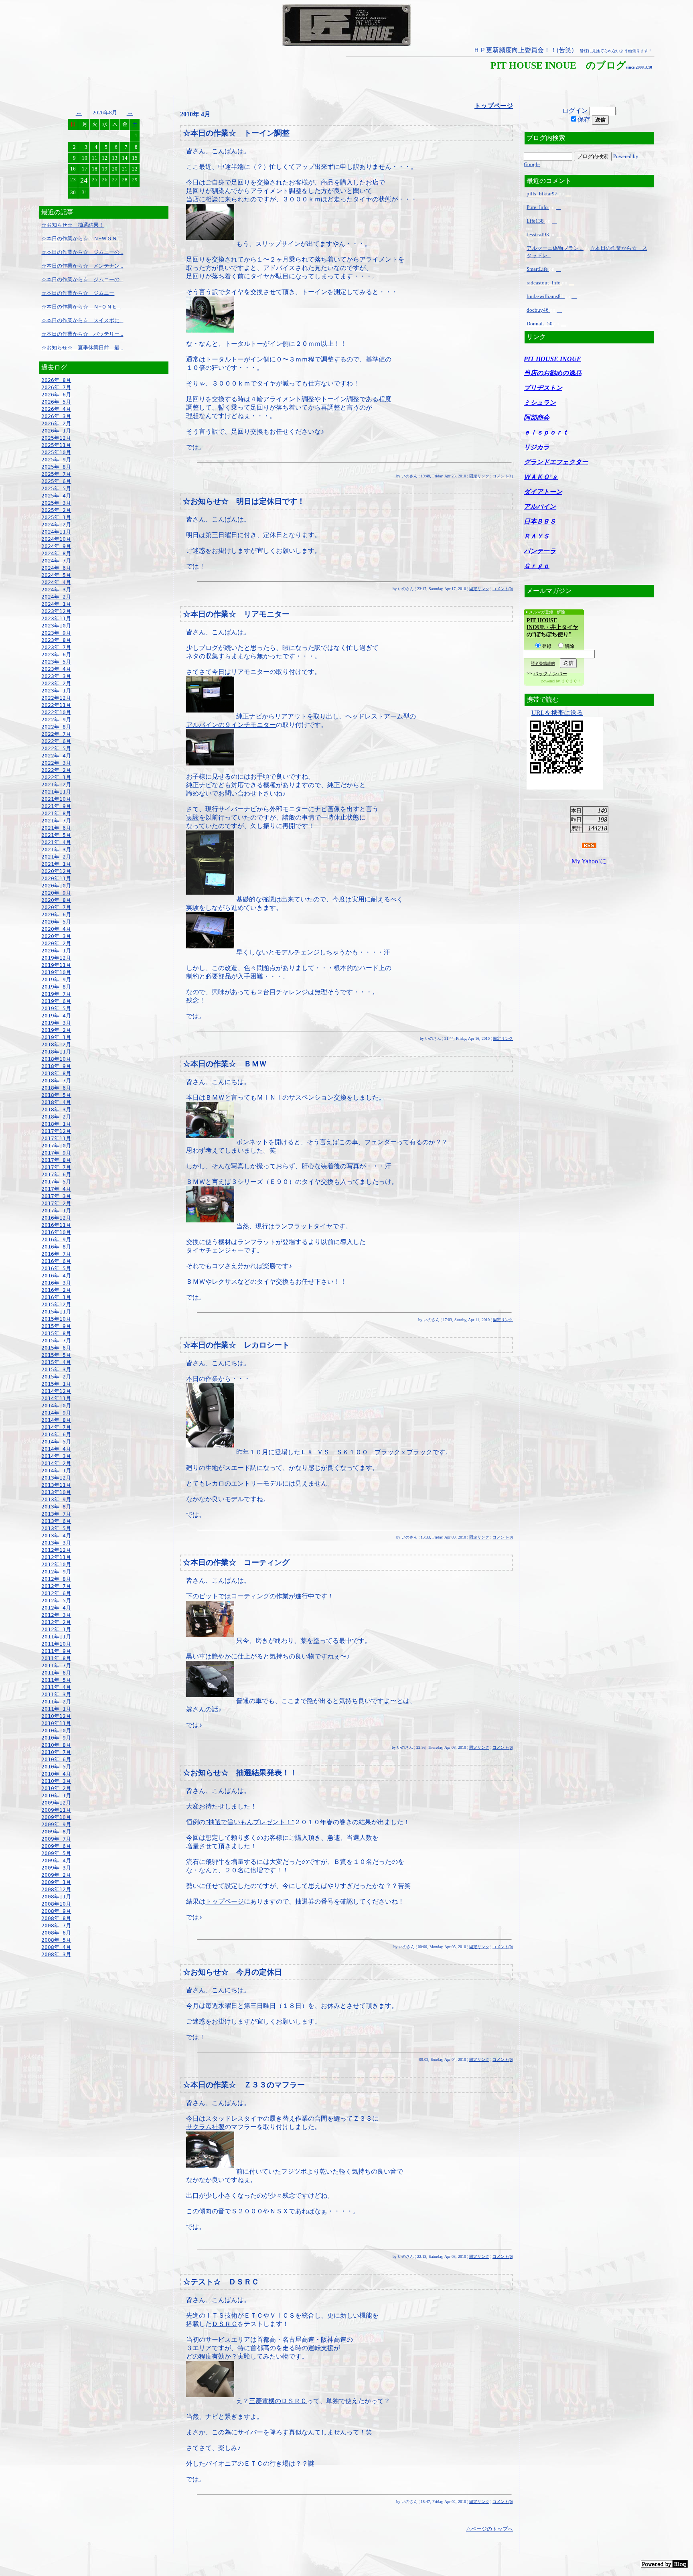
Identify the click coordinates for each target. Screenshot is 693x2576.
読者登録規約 (543, 663)
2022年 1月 (56, 777)
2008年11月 (56, 1897)
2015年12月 (56, 1304)
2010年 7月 (56, 1752)
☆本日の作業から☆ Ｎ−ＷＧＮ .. (81, 239)
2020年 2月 (56, 943)
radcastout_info (544, 283)
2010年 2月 (56, 1788)
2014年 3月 (56, 1456)
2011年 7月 (56, 1666)
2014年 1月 (56, 1471)
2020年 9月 (56, 893)
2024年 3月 (56, 590)
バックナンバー (550, 674)
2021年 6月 (56, 828)
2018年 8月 (56, 1073)
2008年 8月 (56, 1918)
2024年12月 (56, 525)
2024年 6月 (56, 568)
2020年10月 (56, 886)
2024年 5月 (56, 575)
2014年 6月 (56, 1434)
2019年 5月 (56, 1008)
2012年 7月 (56, 1586)
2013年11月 (56, 1485)
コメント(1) (503, 476)
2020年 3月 (56, 936)
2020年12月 (56, 871)
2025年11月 (56, 445)
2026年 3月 (56, 416)
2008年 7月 (56, 1925)
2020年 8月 (56, 900)
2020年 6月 (56, 914)
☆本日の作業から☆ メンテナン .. (82, 266)
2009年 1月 (56, 1882)
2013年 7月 (56, 1514)
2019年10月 (56, 972)
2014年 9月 (56, 1413)
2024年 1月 (56, 604)
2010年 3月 (56, 1781)
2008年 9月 (56, 1911)
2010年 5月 (56, 1767)
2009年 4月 (56, 1860)
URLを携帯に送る (557, 713)
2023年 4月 (56, 669)
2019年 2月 (56, 1030)
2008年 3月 (56, 1954)
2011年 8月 (56, 1658)
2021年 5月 (56, 835)
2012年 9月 (56, 1572)
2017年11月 (56, 1138)
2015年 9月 (56, 1326)
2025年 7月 (56, 474)
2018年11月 (56, 1052)
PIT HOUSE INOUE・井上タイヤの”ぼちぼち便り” (552, 627)
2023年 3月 (56, 676)
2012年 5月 (56, 1601)
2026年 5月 (56, 402)
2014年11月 (56, 1398)
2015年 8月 (56, 1333)
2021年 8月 (56, 813)
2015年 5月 (56, 1355)
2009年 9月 (56, 1824)
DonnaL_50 (540, 324)
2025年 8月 (56, 467)
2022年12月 (56, 698)
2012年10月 (56, 1564)
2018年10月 (56, 1059)
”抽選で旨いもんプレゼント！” (250, 1822)
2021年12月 (56, 785)
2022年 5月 (56, 748)
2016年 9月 (56, 1239)
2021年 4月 (56, 842)
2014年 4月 (56, 1449)
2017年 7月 (56, 1167)
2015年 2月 (56, 1377)
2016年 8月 (56, 1247)
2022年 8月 (56, 727)
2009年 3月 (56, 1868)
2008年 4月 (56, 1947)
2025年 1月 (56, 517)
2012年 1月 (56, 1629)
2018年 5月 (56, 1095)
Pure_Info (538, 207)
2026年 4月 (56, 409)
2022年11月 (56, 705)
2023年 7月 (56, 647)
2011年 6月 (56, 1673)
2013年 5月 (56, 1528)
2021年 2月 (56, 857)
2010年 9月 (56, 1738)
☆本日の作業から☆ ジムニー (78, 293)
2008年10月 (56, 1904)
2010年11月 (56, 1723)
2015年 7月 (56, 1341)
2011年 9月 (56, 1651)
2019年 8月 (56, 987)
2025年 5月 (56, 488)
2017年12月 (56, 1131)
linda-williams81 (546, 296)
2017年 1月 (56, 1211)
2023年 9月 (56, 633)
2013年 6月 (56, 1521)
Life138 (536, 221)
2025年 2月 (56, 510)
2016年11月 (56, 1225)
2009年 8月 (56, 1832)
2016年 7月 (56, 1254)
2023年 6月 (56, 655)
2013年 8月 (56, 1507)
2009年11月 (56, 1810)
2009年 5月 (56, 1853)
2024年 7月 (56, 561)
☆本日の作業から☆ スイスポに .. (82, 320)
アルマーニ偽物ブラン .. (555, 248)
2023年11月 (56, 618)
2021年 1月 (56, 864)
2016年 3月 (56, 1283)
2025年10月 (56, 452)
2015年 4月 (56, 1362)
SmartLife (538, 269)
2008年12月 (56, 1889)
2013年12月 (56, 1478)
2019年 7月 (56, 994)
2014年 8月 (56, 1420)
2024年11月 (56, 532)
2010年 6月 (56, 1759)
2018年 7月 (56, 1081)
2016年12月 (56, 1218)
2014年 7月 (56, 1427)
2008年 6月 (56, 1933)
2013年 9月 (56, 1499)
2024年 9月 (56, 546)
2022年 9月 (56, 720)
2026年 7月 (56, 387)
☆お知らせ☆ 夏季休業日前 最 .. (82, 348)
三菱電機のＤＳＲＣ (278, 2401)
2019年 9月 (56, 979)
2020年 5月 (56, 922)
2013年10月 (56, 1492)
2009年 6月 (56, 1846)
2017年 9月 (56, 1153)
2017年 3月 (56, 1196)
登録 (547, 646)
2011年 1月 (56, 1709)
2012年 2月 (56, 1622)
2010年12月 (56, 1716)
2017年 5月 (56, 1182)
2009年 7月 (56, 1839)
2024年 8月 (56, 553)
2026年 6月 (56, 395)
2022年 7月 (56, 734)
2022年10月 (56, 712)
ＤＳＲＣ (225, 2324)
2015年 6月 (56, 1348)
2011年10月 (56, 1644)
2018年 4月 (56, 1102)
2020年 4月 (56, 929)
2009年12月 (56, 1803)
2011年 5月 (56, 1680)
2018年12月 (56, 1044)
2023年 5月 (56, 662)
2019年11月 (56, 965)
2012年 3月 (56, 1615)
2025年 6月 (56, 481)
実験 (192, 817)
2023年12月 (56, 611)
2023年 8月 (56, 640)
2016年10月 (56, 1232)
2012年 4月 (56, 1608)
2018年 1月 (56, 1124)
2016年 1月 (56, 1297)
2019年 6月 (56, 1001)
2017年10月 (56, 1146)
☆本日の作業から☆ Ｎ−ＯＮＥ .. (81, 307)
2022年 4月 (56, 756)
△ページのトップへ (489, 2529)
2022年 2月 (56, 770)
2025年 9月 (56, 460)
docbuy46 (538, 310)
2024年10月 (56, 539)
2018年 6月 (56, 1088)
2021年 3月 (56, 850)
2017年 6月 (56, 1174)
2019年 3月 (56, 1023)
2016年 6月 (56, 1261)
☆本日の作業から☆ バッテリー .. (82, 334)
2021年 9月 (56, 806)
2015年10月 (56, 1319)
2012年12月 (56, 1550)
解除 (569, 646)
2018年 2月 (56, 1117)
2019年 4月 (56, 1016)
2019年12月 (56, 958)
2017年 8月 (56, 1160)
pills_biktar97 (543, 194)
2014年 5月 (56, 1442)
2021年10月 (56, 799)
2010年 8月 (56, 1745)
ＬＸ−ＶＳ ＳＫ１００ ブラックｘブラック (366, 1452)
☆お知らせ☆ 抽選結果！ (73, 225)
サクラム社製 (205, 2127)
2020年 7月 (56, 907)
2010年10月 (56, 1731)
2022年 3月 (56, 763)
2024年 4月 (56, 582)
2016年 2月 (56, 1290)
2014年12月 (56, 1391)
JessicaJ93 (538, 234)
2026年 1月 (56, 431)
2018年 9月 (56, 1066)
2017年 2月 (56, 1203)
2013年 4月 (56, 1536)
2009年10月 (56, 1817)
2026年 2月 (56, 423)
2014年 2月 (56, 1463)
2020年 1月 (56, 951)
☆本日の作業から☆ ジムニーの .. (82, 252)
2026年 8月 (56, 380)
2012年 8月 (56, 1579)
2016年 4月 (56, 1276)
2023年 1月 (56, 691)
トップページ (225, 1901)
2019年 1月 (56, 1037)
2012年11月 (56, 1557)
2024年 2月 (56, 597)
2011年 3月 (56, 1694)
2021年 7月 (56, 821)
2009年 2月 (56, 1875)
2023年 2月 (56, 683)
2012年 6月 (56, 1593)
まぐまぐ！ (571, 681)
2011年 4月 (56, 1687)
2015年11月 (56, 1312)
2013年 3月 (56, 1543)
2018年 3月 (56, 1109)
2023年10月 (56, 626)
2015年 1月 (56, 1384)
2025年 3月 (56, 503)
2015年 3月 (56, 1369)
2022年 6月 (56, 741)
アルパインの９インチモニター (231, 725)
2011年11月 (56, 1637)
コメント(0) (503, 589)
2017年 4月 (56, 1189)
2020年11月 (56, 878)
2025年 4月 (56, 496)
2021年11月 (56, 792)
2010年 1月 (56, 1795)
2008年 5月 (56, 1940)
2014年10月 (56, 1406)
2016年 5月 (56, 1268)
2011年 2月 (56, 1702)
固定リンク (479, 476)
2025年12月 (56, 438)
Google (532, 164)
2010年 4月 (56, 1774)
